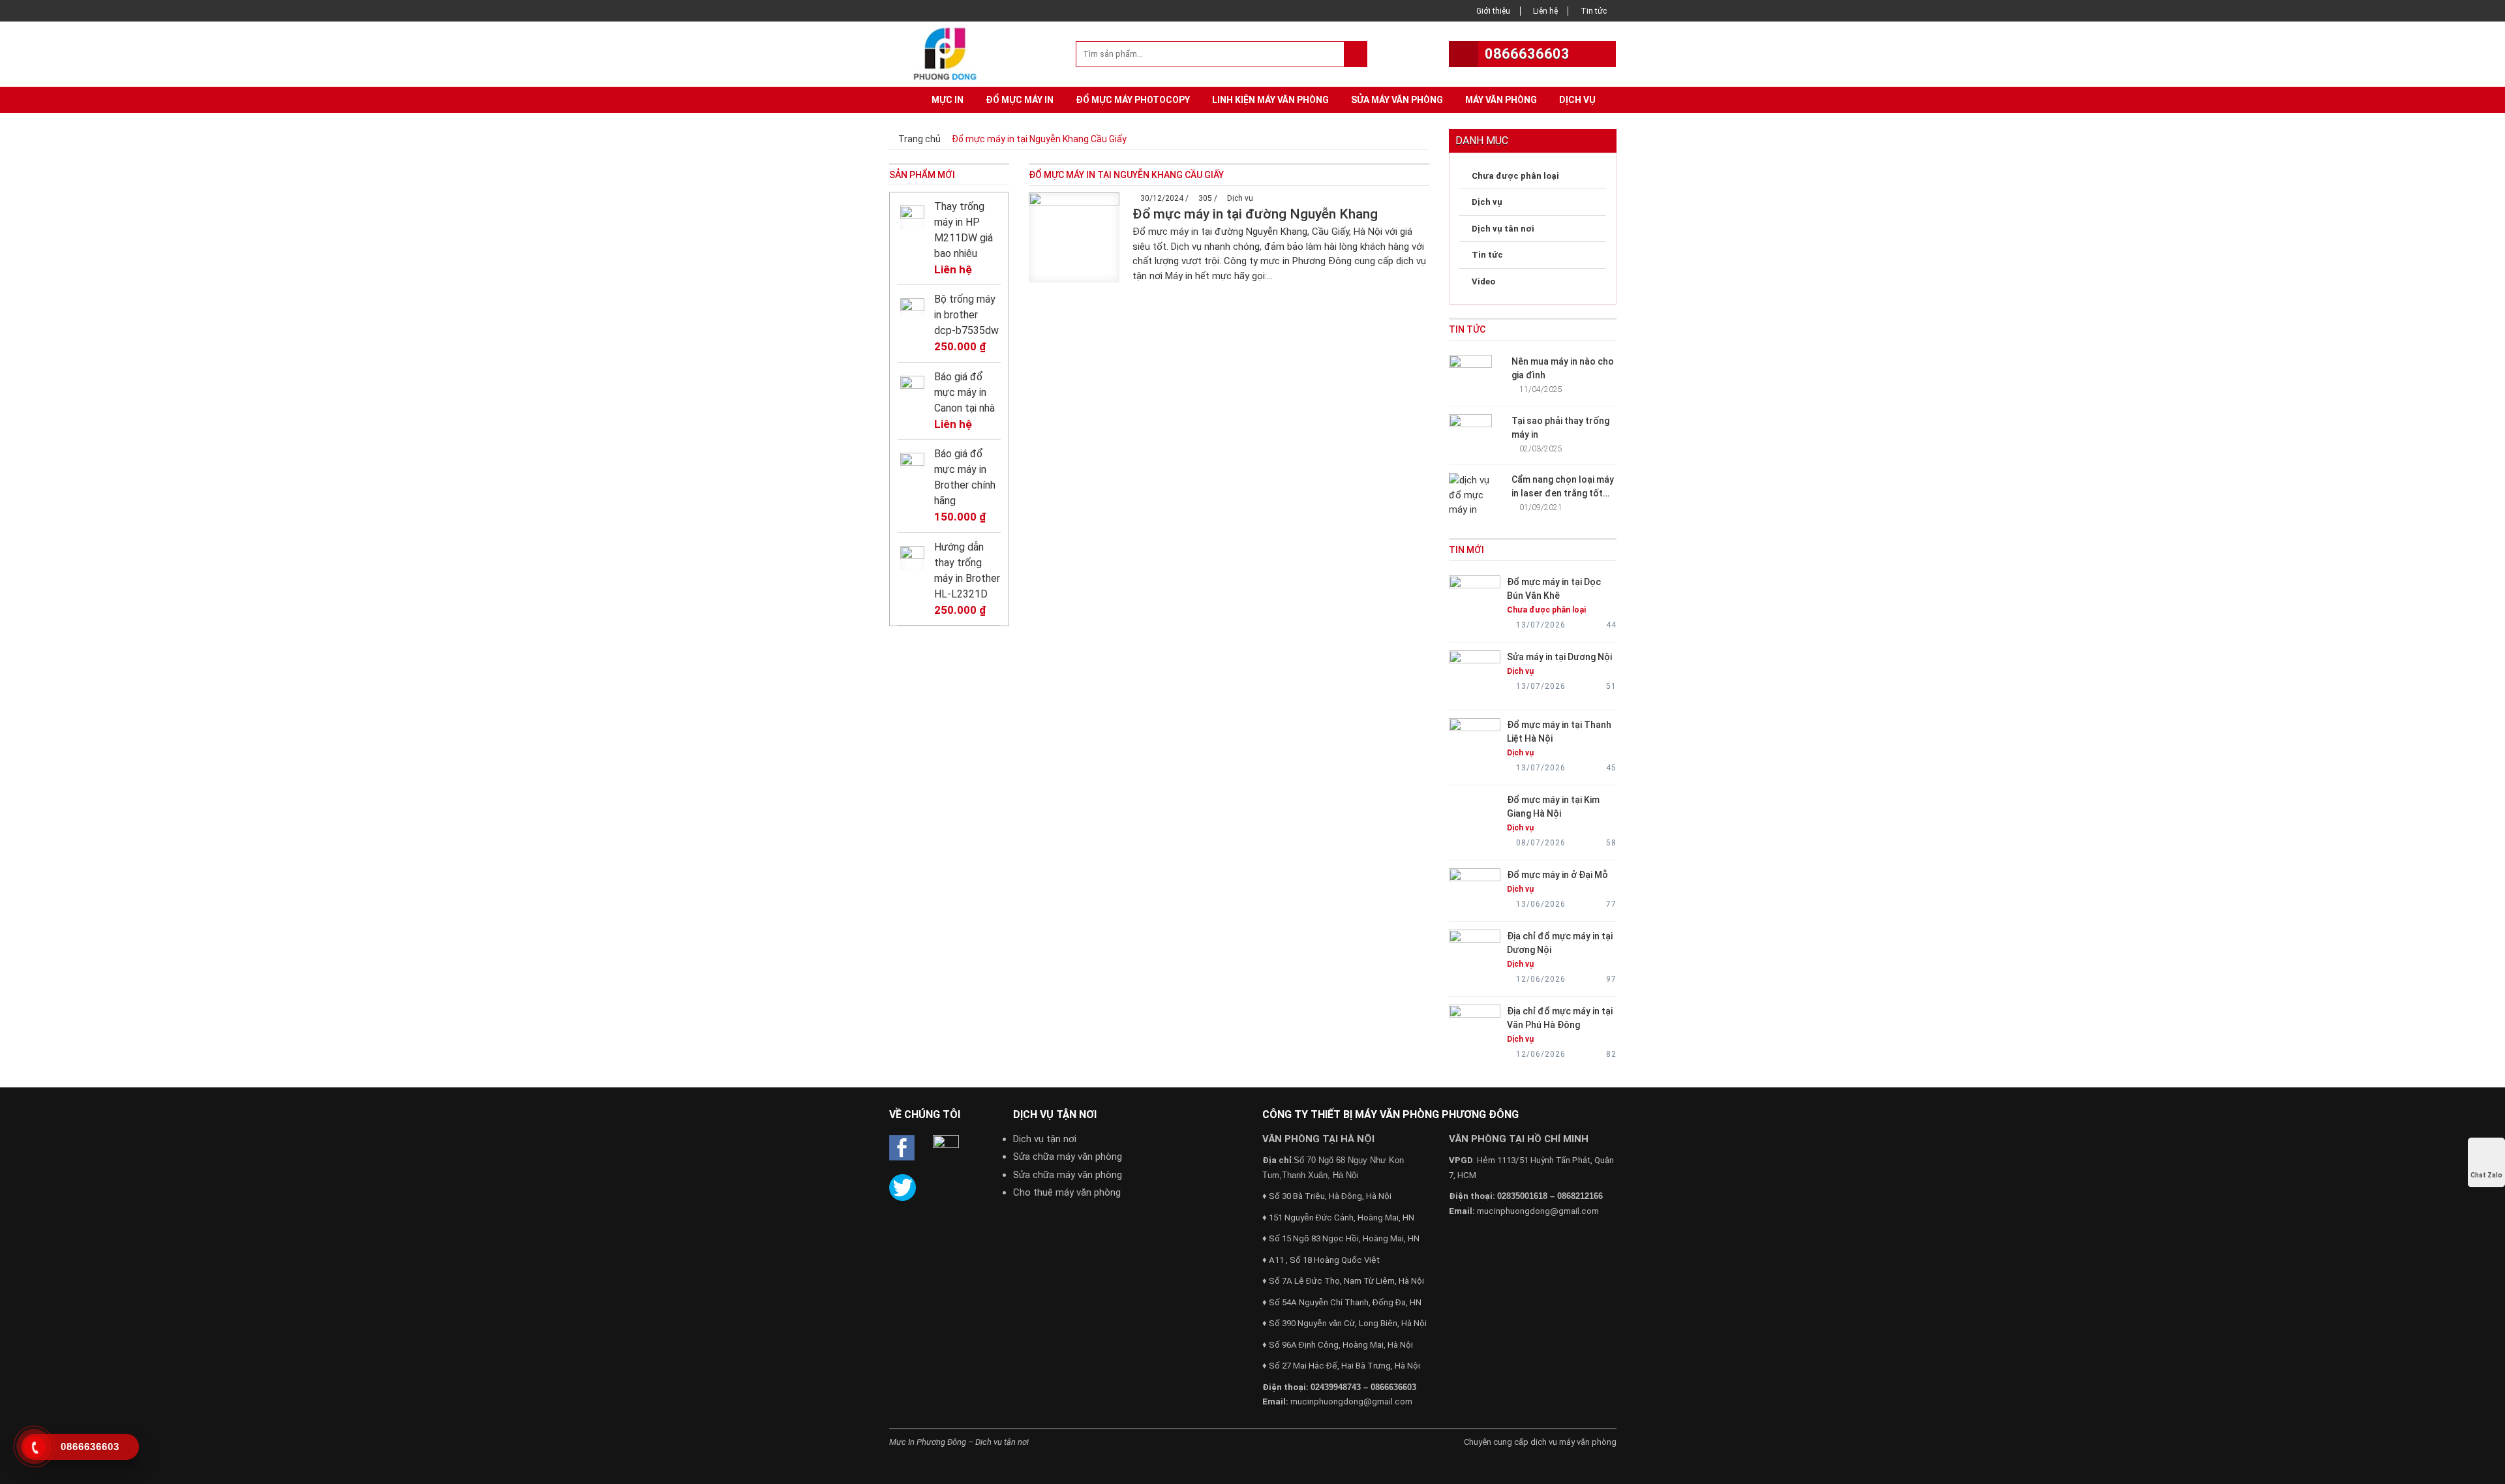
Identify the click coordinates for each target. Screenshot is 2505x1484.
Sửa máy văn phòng (1397, 100)
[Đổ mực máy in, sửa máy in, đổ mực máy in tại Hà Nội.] (949, 53)
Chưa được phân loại (1515, 176)
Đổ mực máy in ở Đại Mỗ (1557, 875)
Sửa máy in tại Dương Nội (1559, 657)
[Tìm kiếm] (1355, 54)
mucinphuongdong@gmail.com (1351, 1401)
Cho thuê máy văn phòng (1067, 1192)
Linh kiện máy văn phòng (1270, 100)
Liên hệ (1545, 11)
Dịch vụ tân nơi (1503, 229)
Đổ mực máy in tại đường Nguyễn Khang (1255, 214)
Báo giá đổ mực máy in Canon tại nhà (964, 392)
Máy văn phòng (1501, 100)
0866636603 (1527, 54)
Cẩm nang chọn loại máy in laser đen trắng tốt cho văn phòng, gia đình (1563, 493)
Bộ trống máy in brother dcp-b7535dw (966, 315)
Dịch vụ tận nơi (1045, 1139)
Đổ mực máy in (1020, 100)
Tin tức (1594, 11)
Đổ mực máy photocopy (1133, 100)
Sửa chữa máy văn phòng (1068, 1157)
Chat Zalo (2486, 1175)
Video (1483, 281)
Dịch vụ (1577, 100)
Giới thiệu (1493, 11)
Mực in (948, 100)
